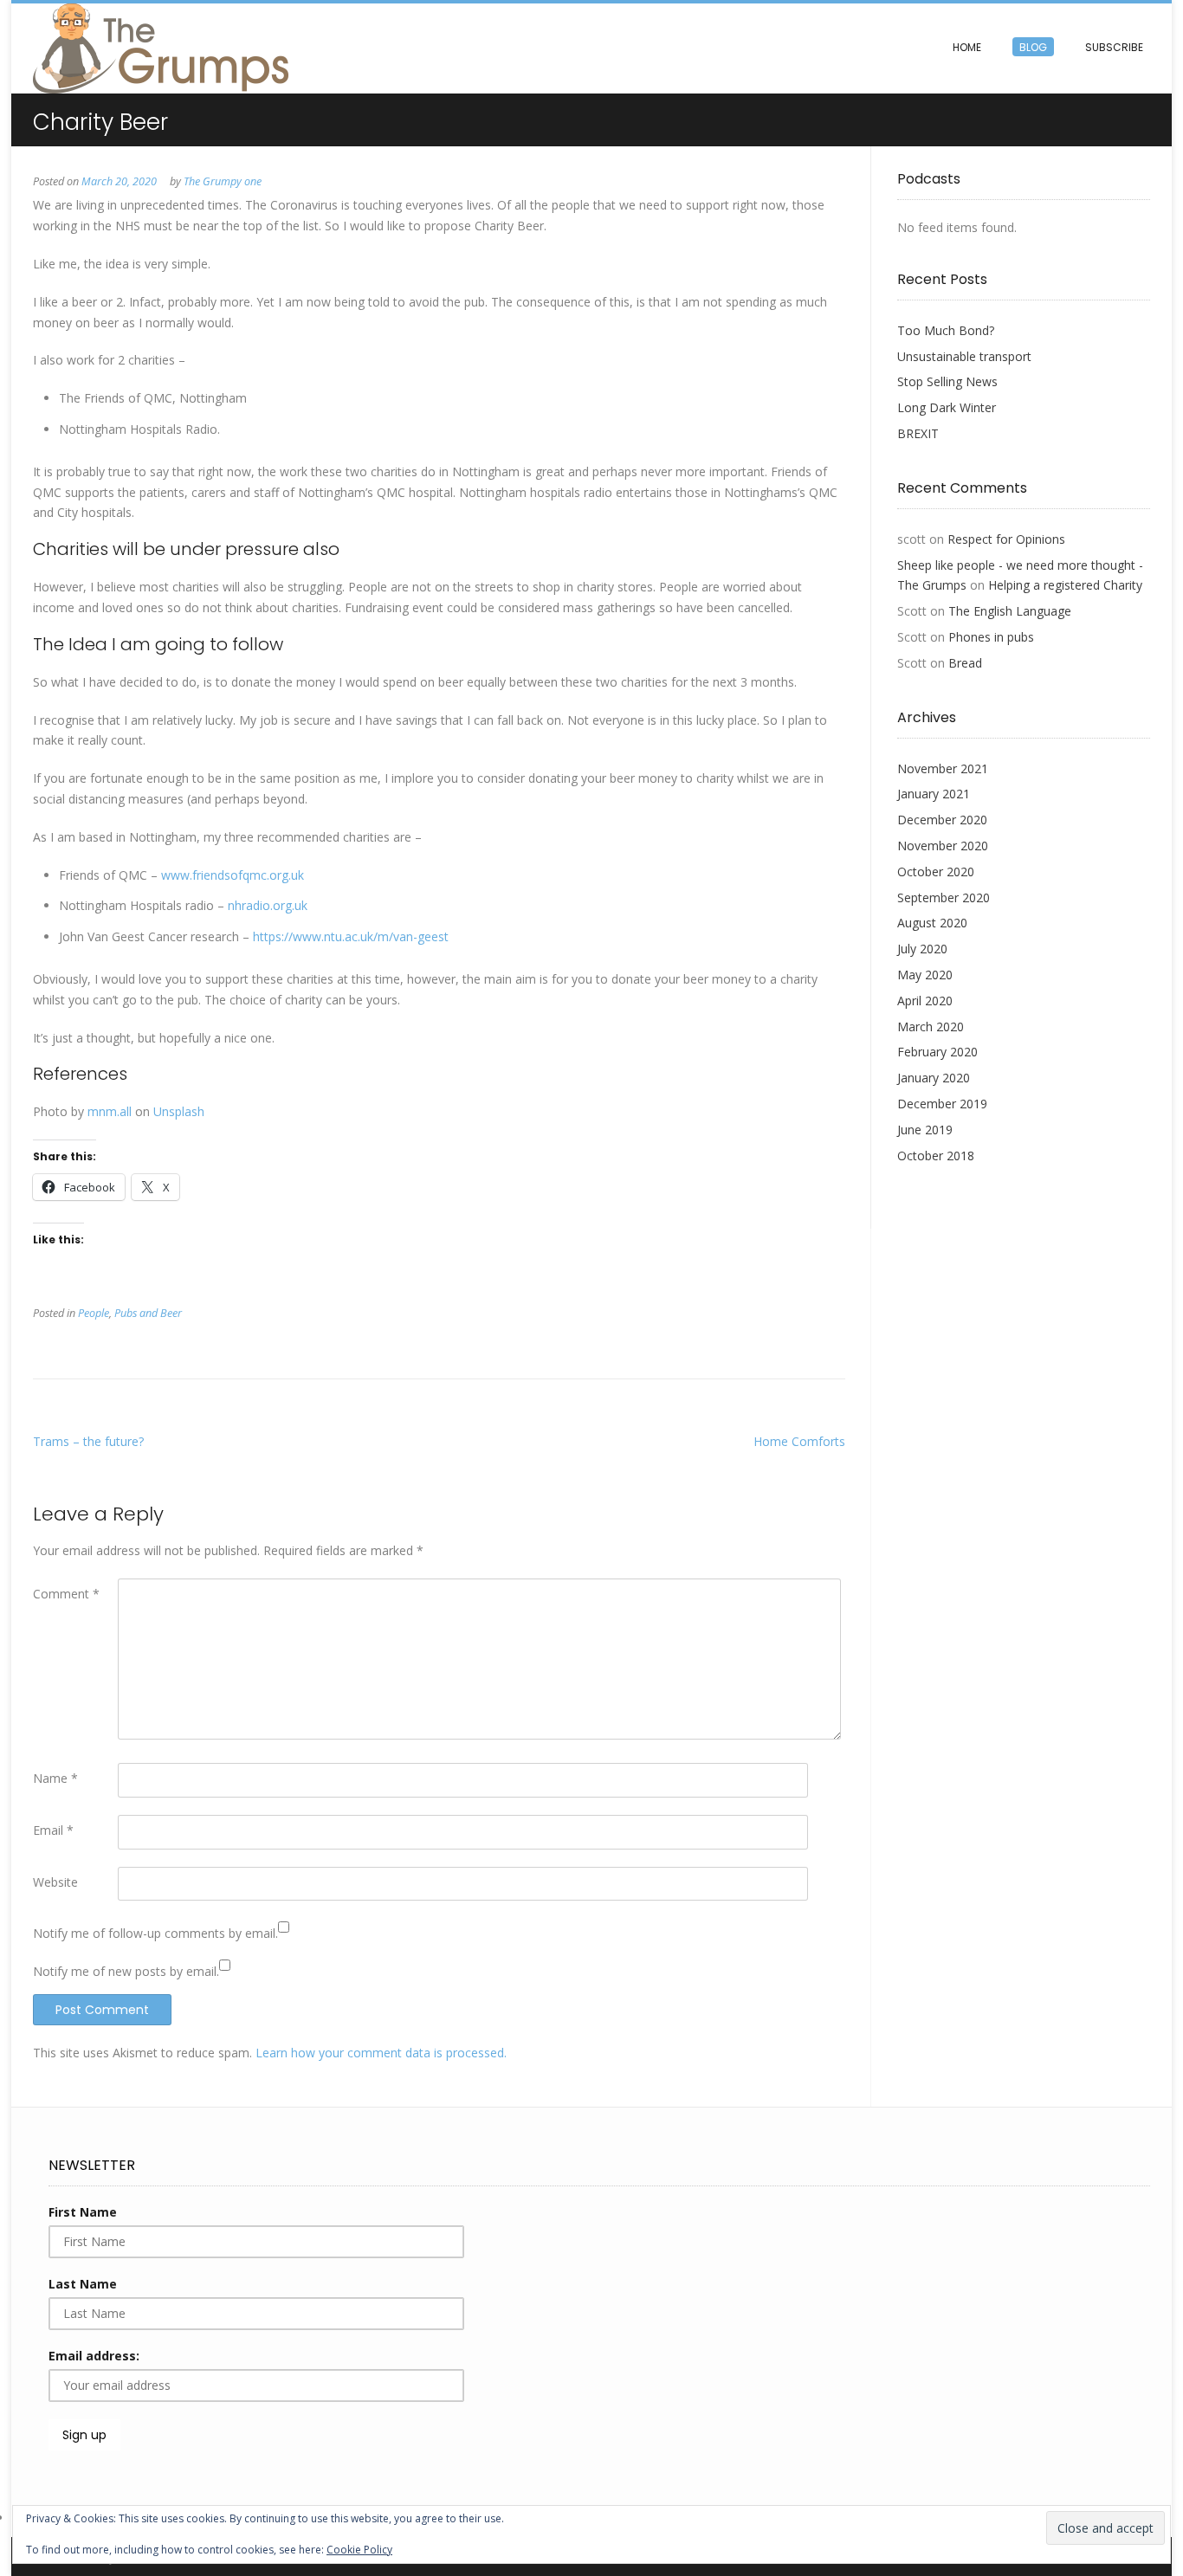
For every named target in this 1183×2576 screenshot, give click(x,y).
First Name (83, 2212)
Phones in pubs (991, 637)
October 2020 (936, 872)
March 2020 (931, 1027)
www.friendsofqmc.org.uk (233, 875)
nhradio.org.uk (268, 905)
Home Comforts (799, 1441)
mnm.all (110, 1111)
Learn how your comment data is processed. (381, 2053)
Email (53, 1830)
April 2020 (925, 1001)
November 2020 (943, 846)
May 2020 (925, 975)
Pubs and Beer (148, 1313)
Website (55, 1882)
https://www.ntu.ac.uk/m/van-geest (351, 936)
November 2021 (943, 768)
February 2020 (937, 1052)
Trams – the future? (88, 1441)
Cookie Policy (359, 2550)
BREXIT (918, 433)
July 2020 (922, 949)
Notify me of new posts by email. (126, 1971)
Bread (965, 663)
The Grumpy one (223, 181)
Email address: (94, 2356)
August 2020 (932, 923)
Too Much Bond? (946, 330)
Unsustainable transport (964, 356)
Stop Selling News (947, 381)
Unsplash (179, 1111)
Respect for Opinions (1006, 539)
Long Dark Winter (947, 407)
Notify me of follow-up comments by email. (155, 1933)
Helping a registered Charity (1065, 585)
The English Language (1010, 611)
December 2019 (942, 1104)
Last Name (83, 2284)
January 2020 (934, 1078)
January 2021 (934, 794)
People (94, 1313)
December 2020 (942, 820)
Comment (66, 1594)
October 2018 (936, 1156)
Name (55, 1778)
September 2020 (944, 897)
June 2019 (925, 1130)
